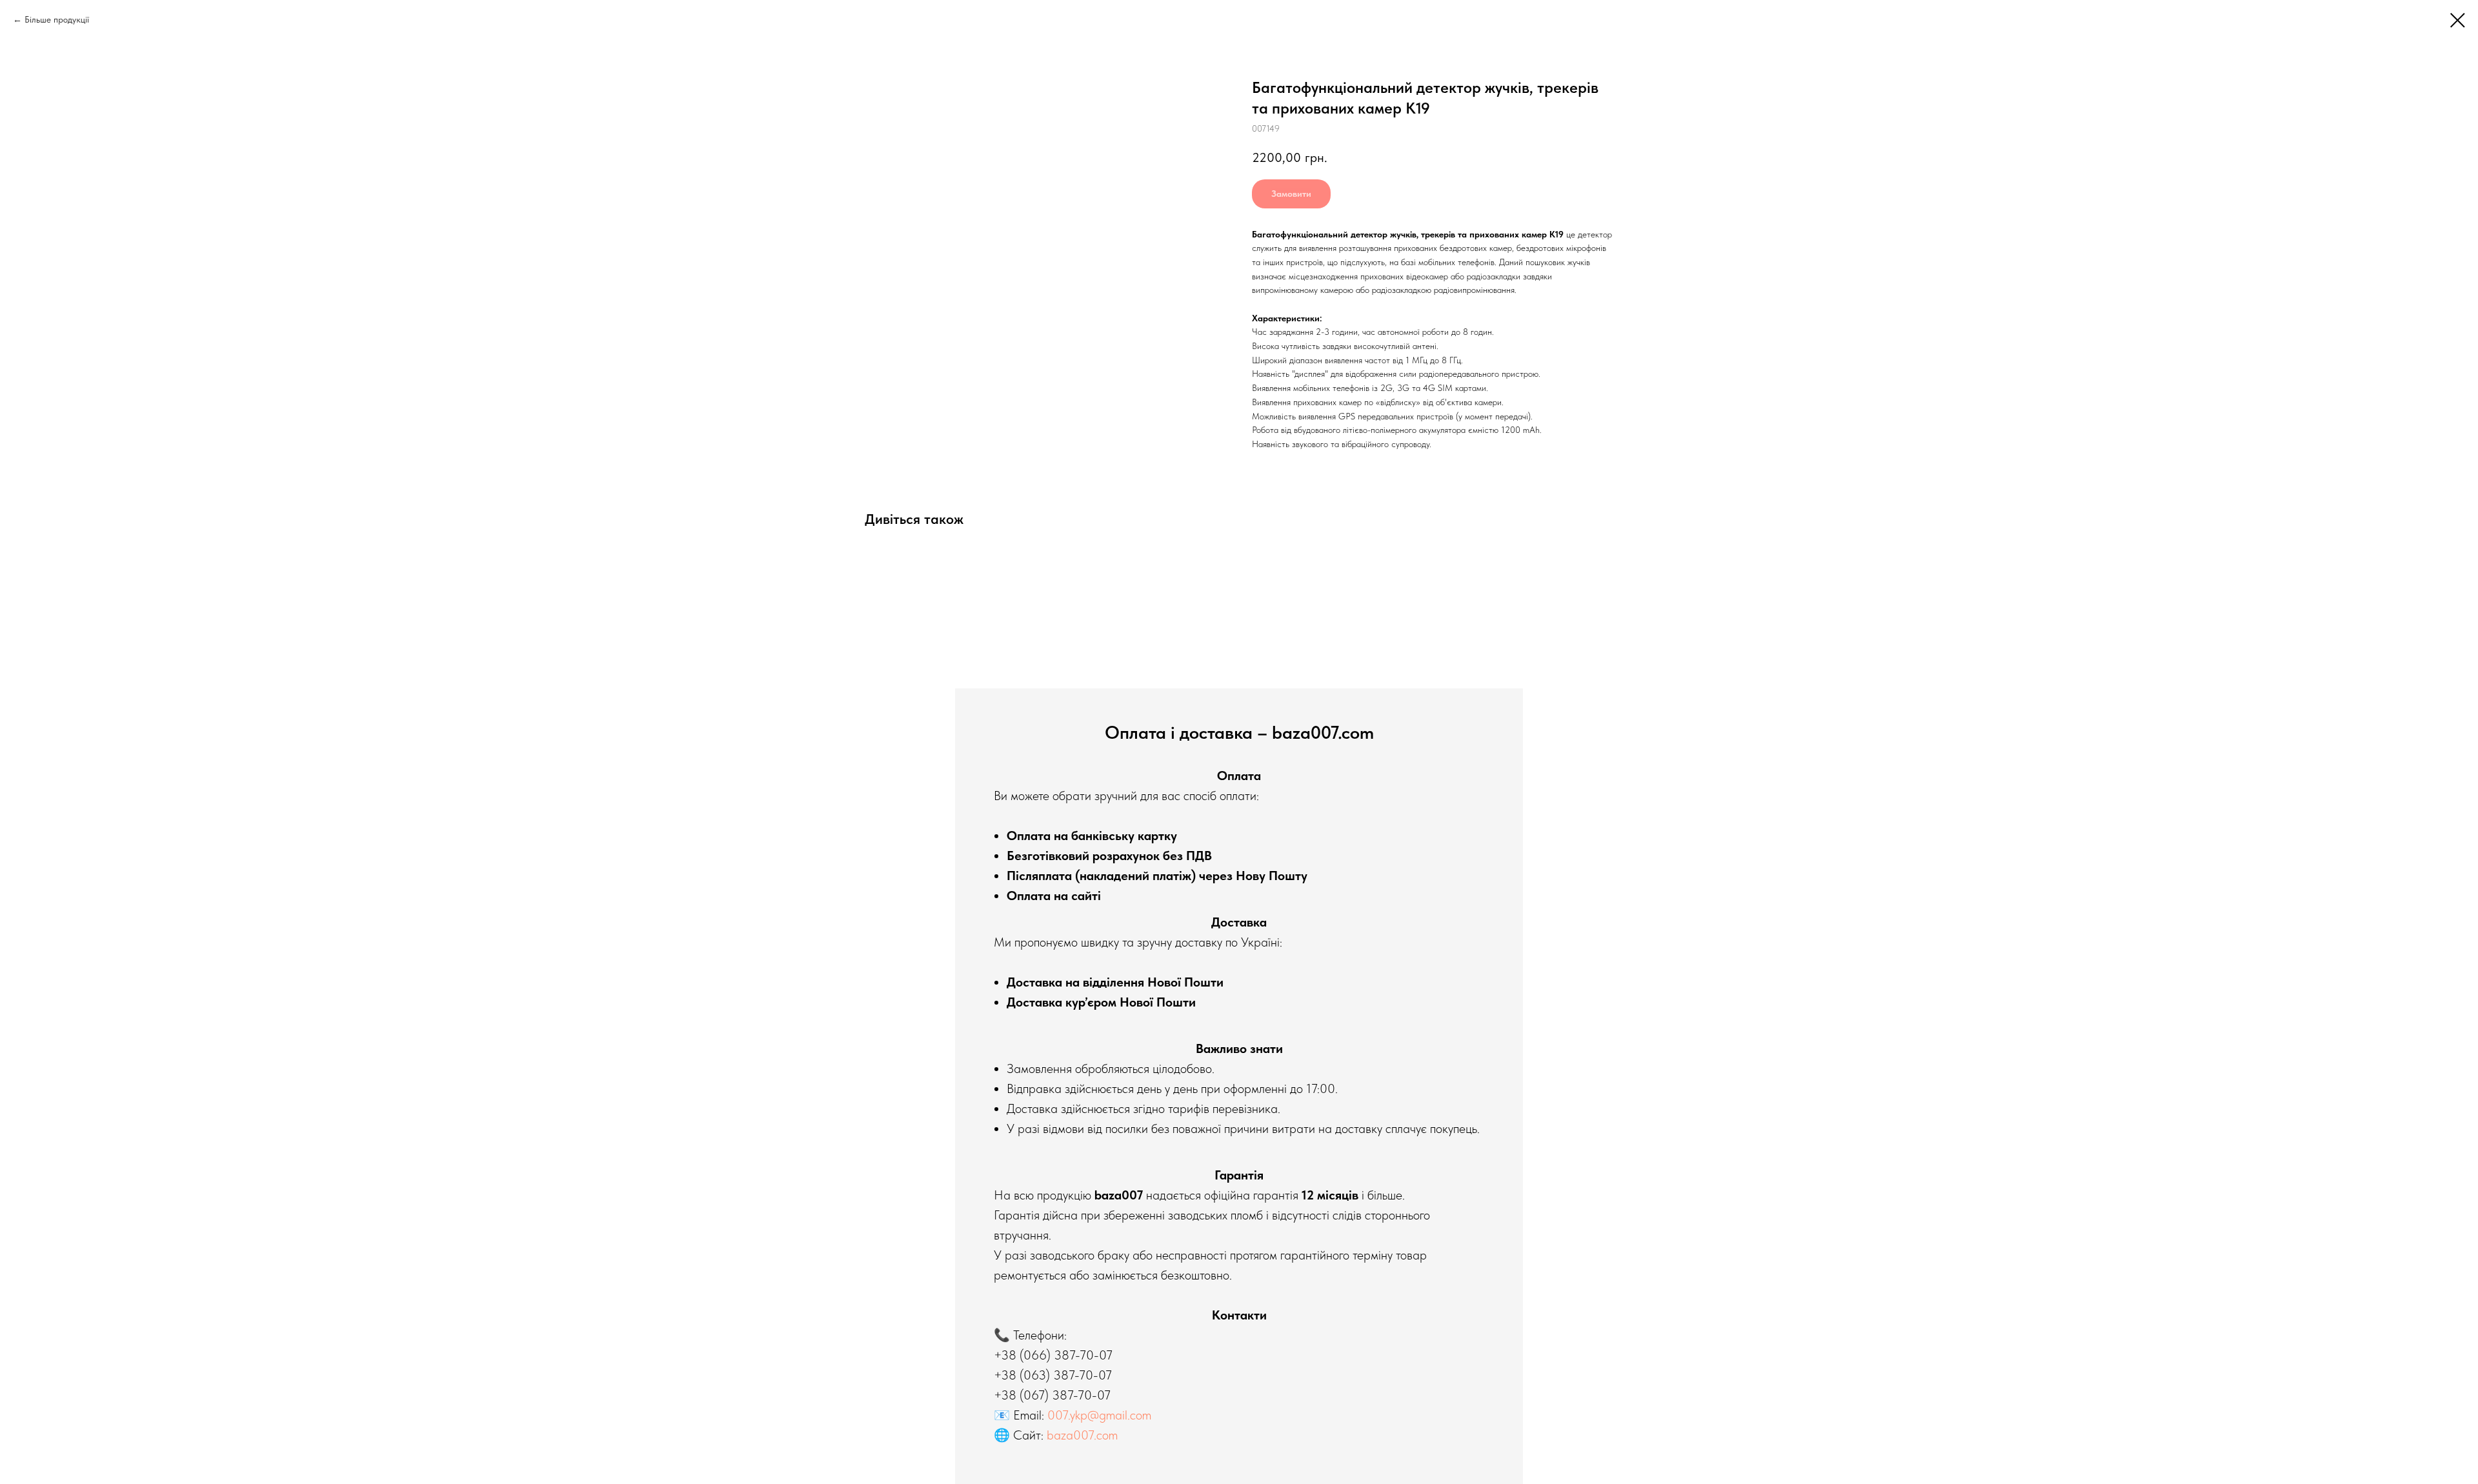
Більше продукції (57, 19)
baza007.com (1082, 1435)
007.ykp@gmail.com (1099, 1415)
